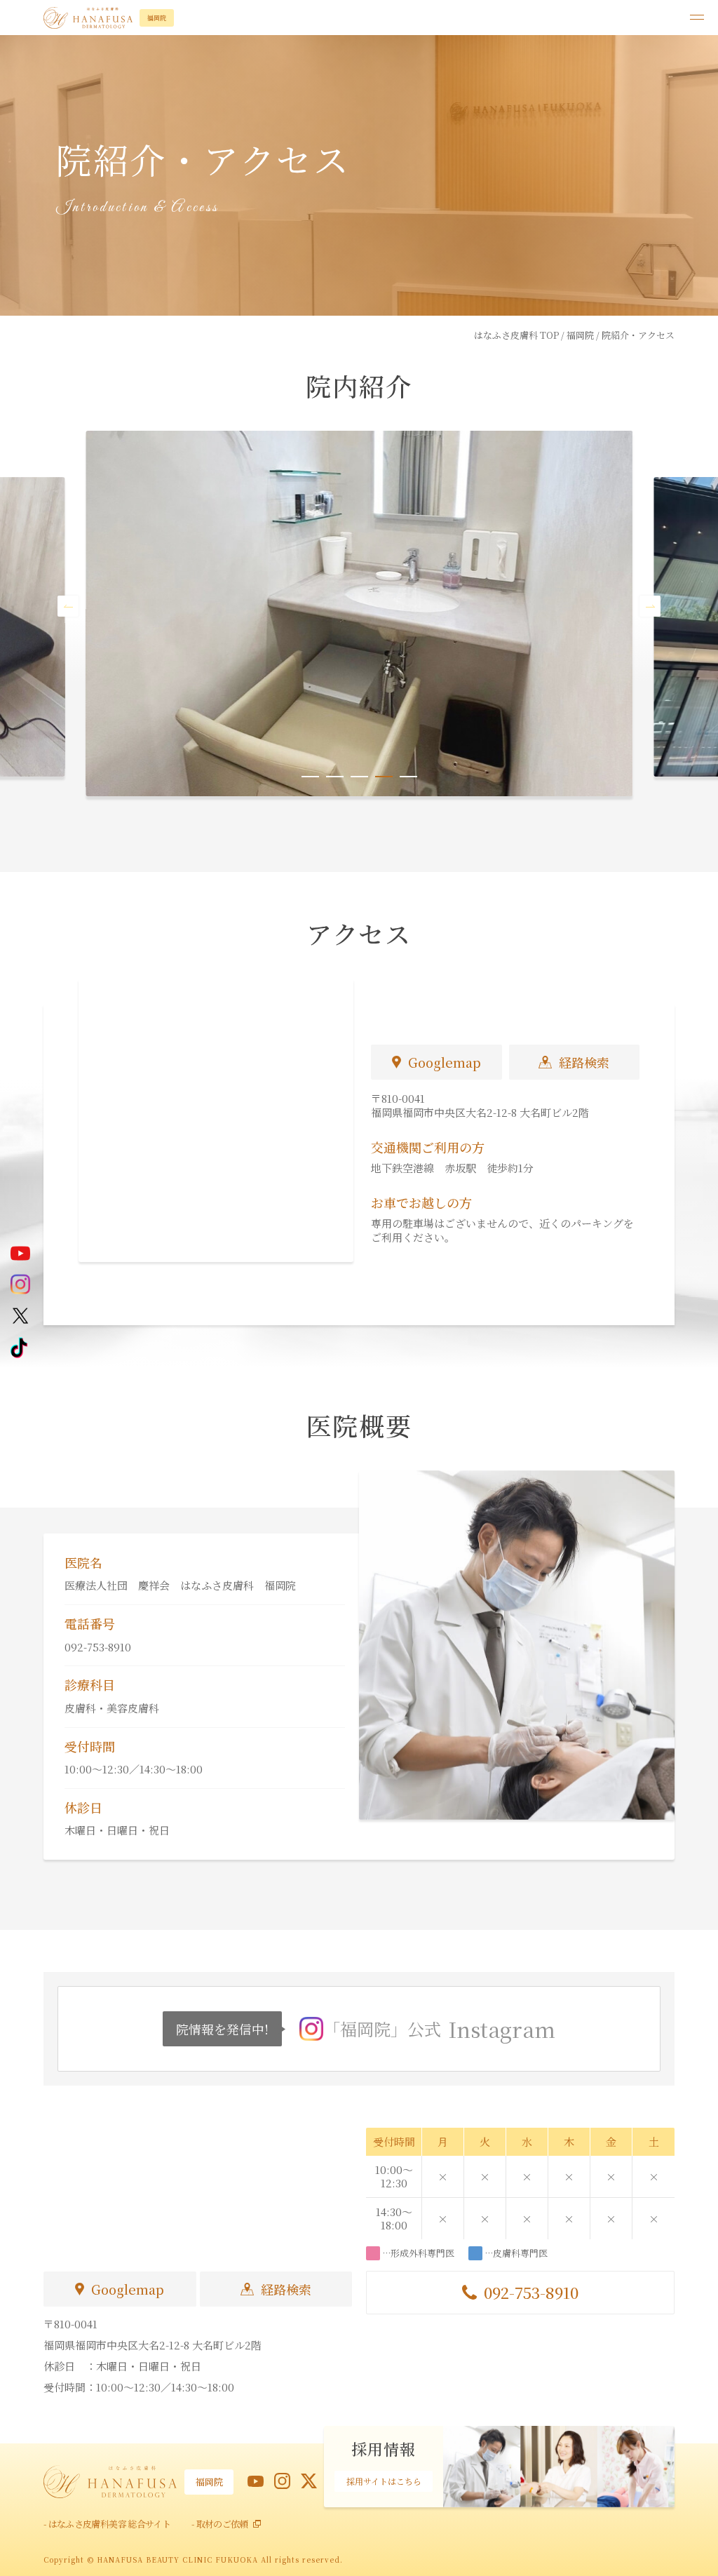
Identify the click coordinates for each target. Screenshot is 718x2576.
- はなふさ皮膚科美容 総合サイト (107, 2524)
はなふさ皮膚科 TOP (516, 335)
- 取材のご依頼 (220, 2524)
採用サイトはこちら (384, 2481)
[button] (68, 606)
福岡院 (580, 335)
